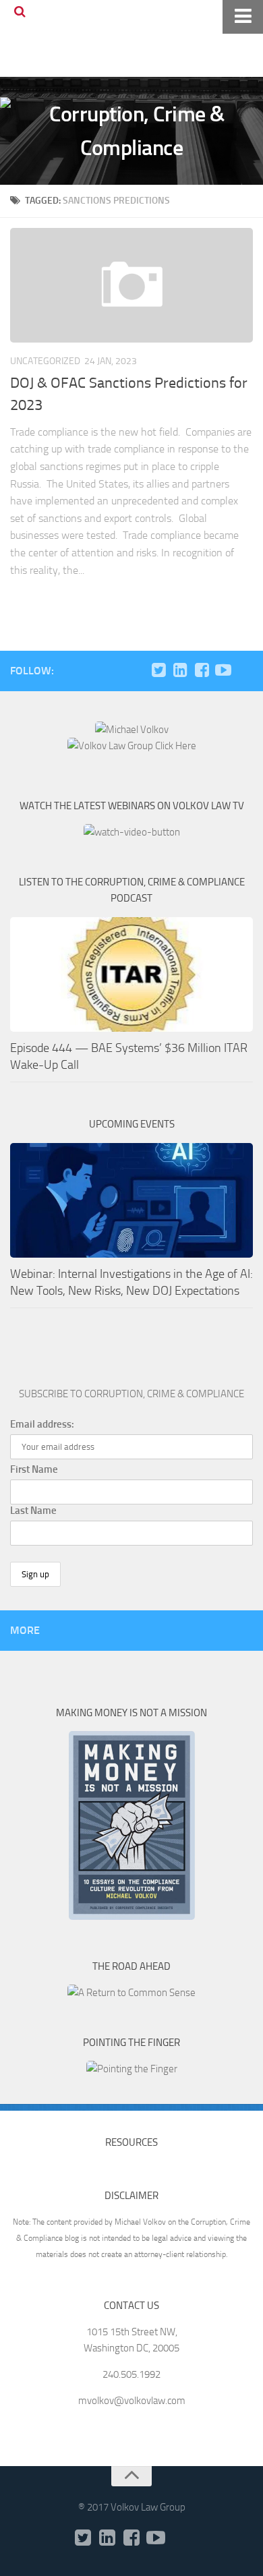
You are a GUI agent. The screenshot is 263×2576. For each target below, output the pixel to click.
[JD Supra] (245, 670)
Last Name (33, 1511)
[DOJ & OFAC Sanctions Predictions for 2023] (131, 285)
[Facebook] (202, 670)
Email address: (42, 1424)
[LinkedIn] (180, 670)
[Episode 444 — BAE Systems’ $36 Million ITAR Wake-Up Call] (131, 974)
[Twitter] (158, 670)
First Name (34, 1469)
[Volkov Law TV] (223, 670)
